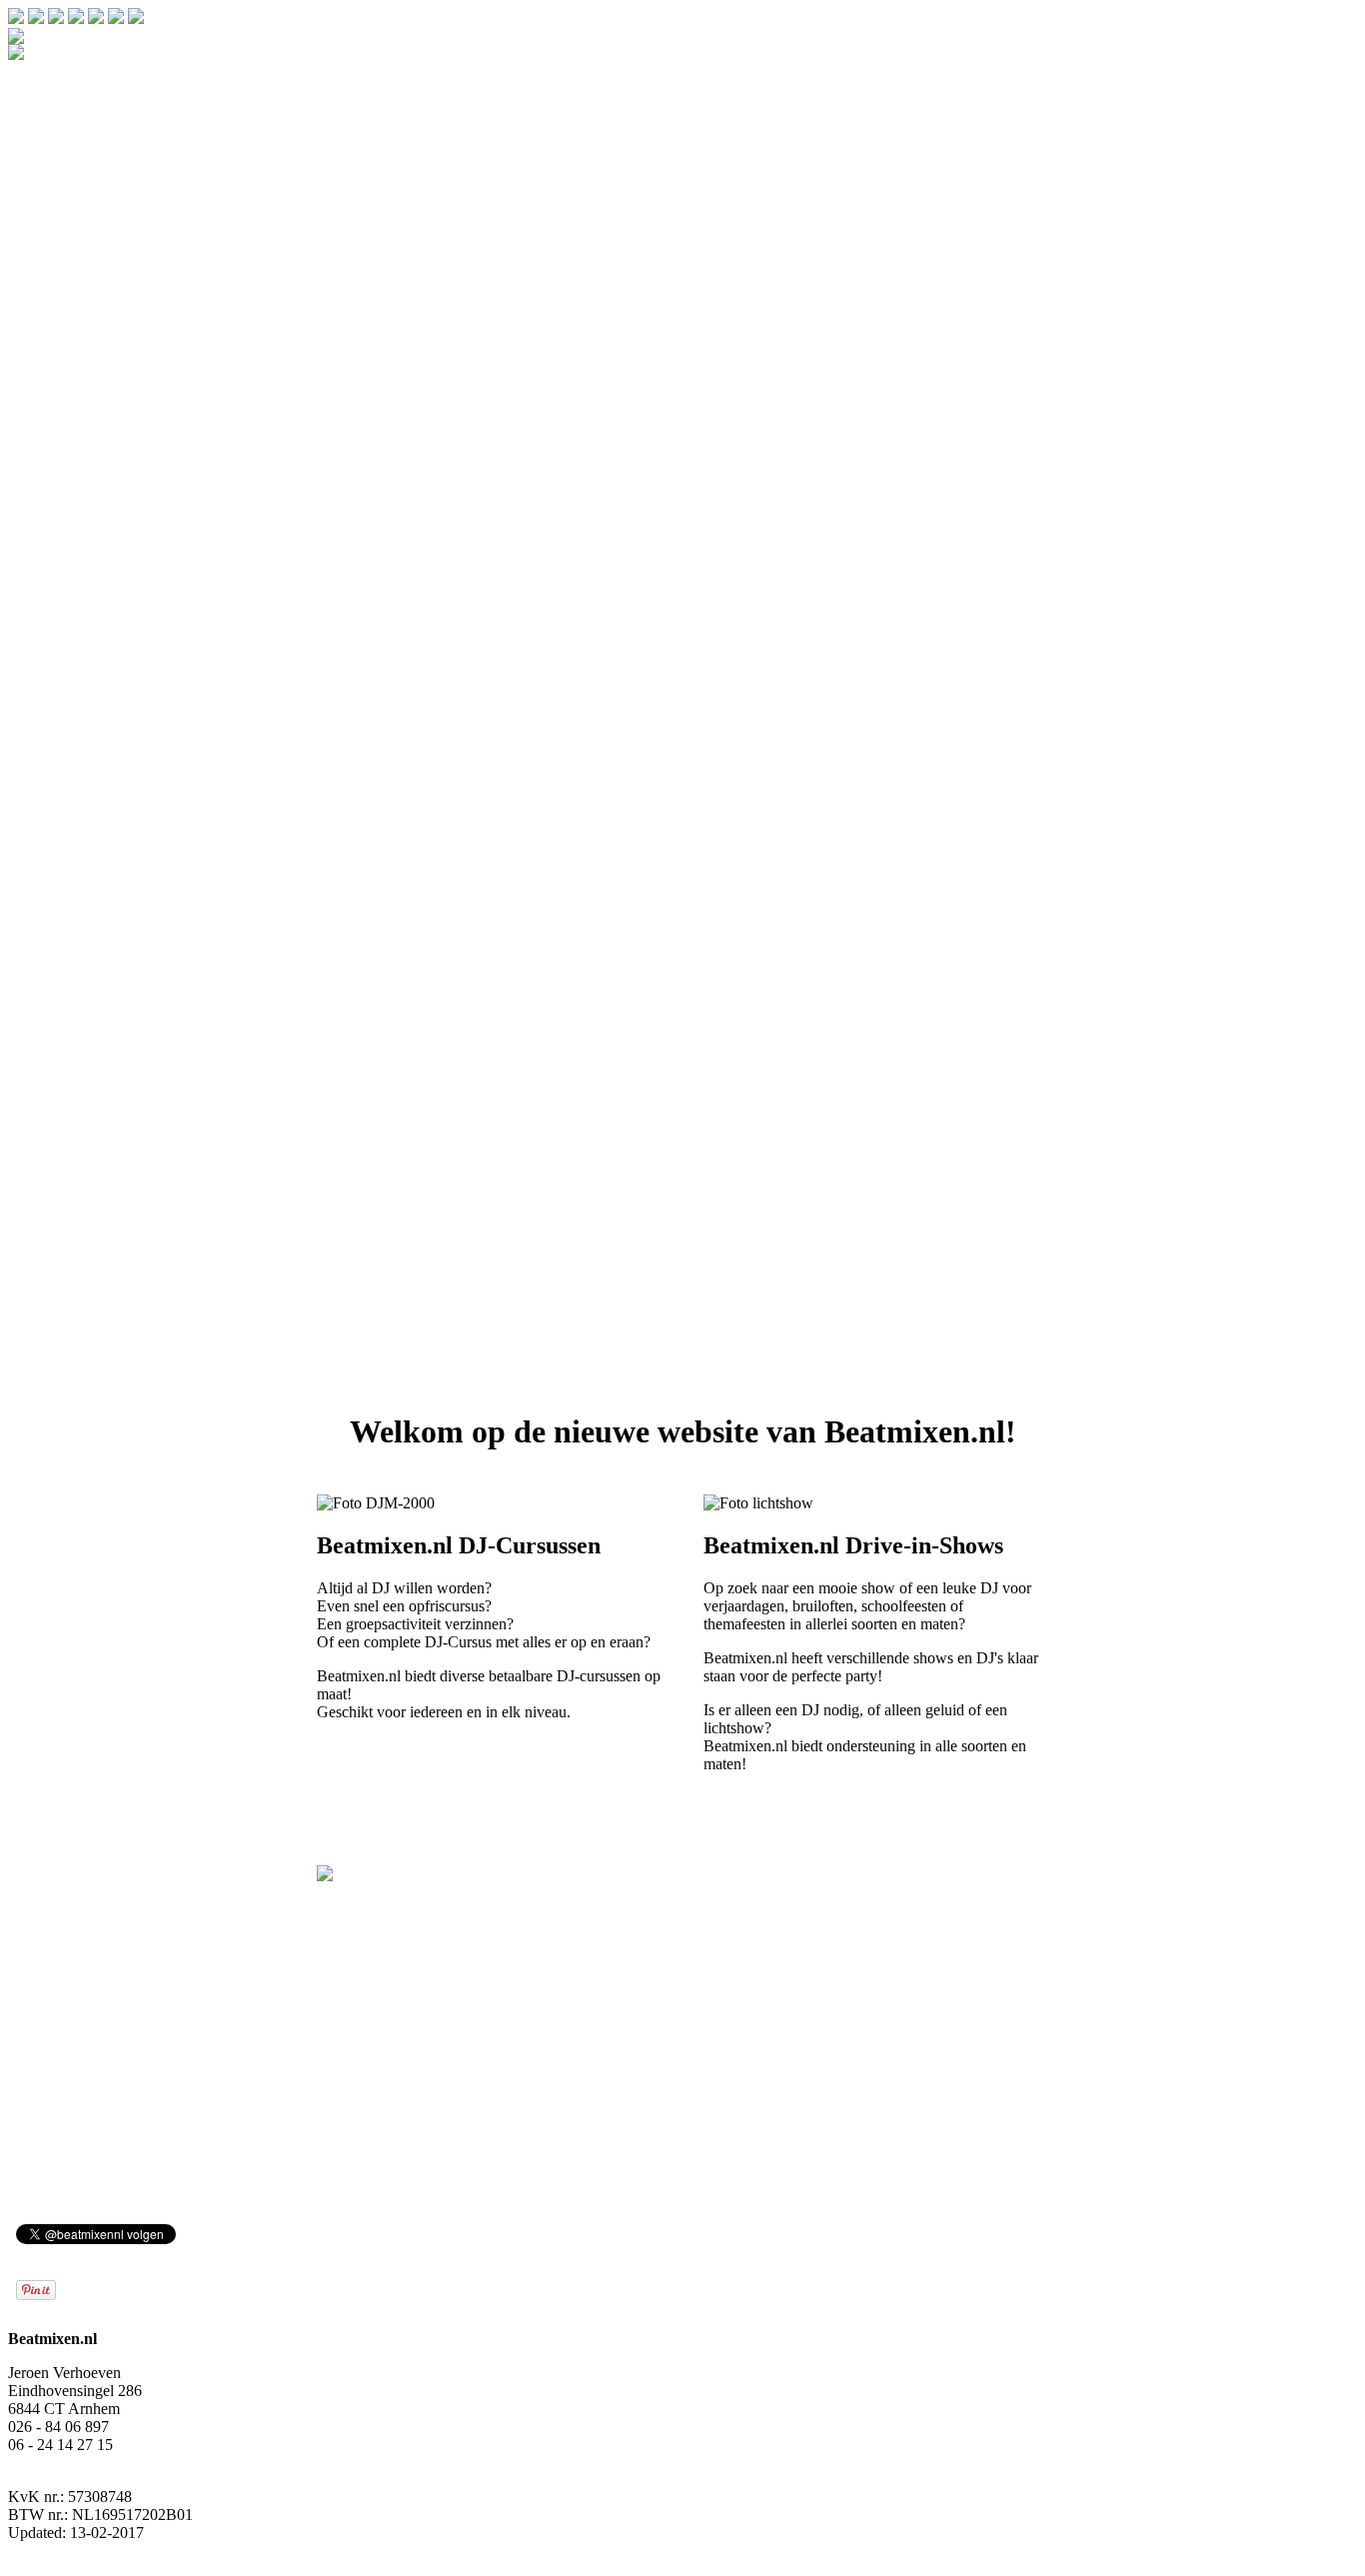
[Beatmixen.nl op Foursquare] (96, 18)
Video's (45, 1117)
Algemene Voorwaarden (85, 2551)
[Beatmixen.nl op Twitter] (36, 18)
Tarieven (67, 852)
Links (47, 1276)
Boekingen (80, 910)
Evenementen (100, 593)
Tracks (43, 1164)
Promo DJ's (68, 693)
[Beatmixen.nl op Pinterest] (76, 18)
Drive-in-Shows (87, 646)
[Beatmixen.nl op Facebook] (16, 18)
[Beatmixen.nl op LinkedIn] (56, 18)
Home (49, 333)
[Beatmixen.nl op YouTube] (116, 18)
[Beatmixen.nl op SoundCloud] (159, 18)
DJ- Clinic (60, 492)
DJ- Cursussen (107, 392)
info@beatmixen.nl (68, 2463)
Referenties (84, 1218)
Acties (49, 793)
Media (51, 1017)
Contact (62, 1334)
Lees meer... (355, 1782)
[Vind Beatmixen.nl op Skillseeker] (356, 1874)
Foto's (39, 1070)
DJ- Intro (56, 445)
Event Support (82, 740)
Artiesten (55, 964)
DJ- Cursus (65, 539)
